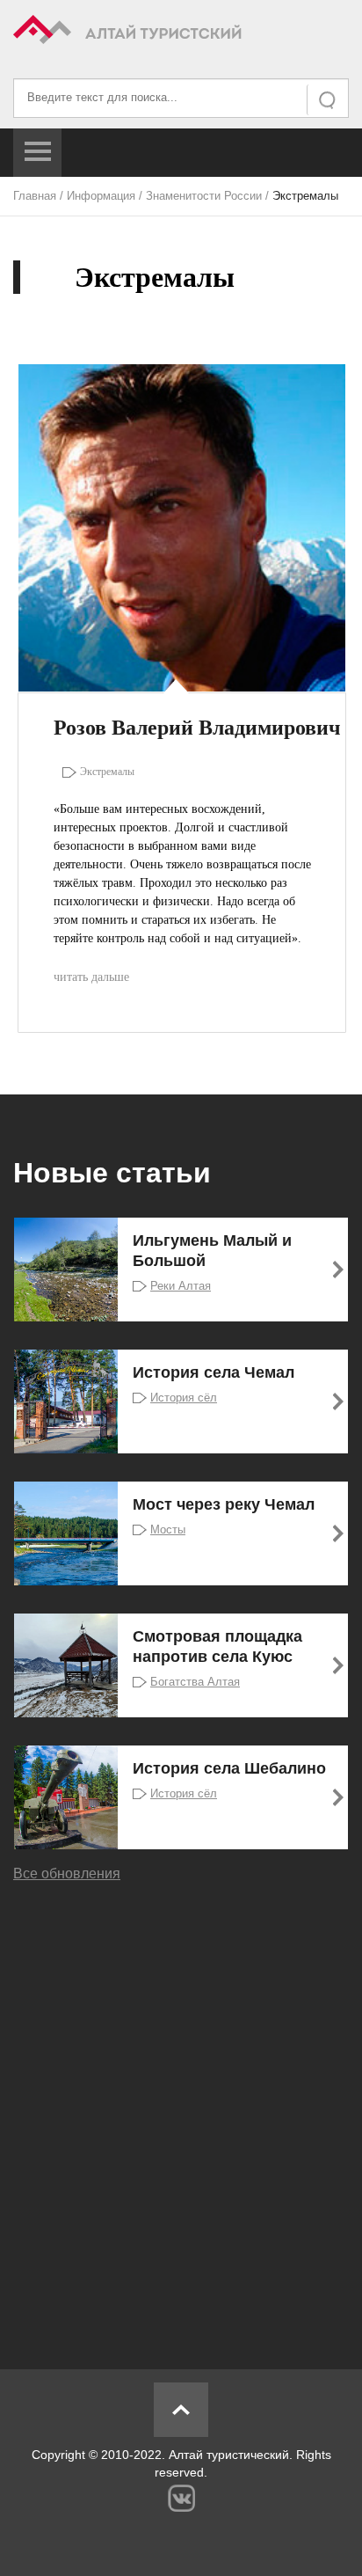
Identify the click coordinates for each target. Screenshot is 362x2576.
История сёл (184, 1398)
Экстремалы (107, 772)
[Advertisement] (181, 2113)
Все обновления (67, 1873)
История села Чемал (214, 1372)
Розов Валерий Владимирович (197, 728)
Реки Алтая (181, 1286)
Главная (35, 196)
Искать (329, 100)
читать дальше (91, 977)
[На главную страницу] (181, 32)
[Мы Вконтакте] (181, 2498)
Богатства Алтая (195, 1682)
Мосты (168, 1529)
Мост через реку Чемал (224, 1504)
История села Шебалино (229, 1768)
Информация (101, 196)
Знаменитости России (204, 196)
